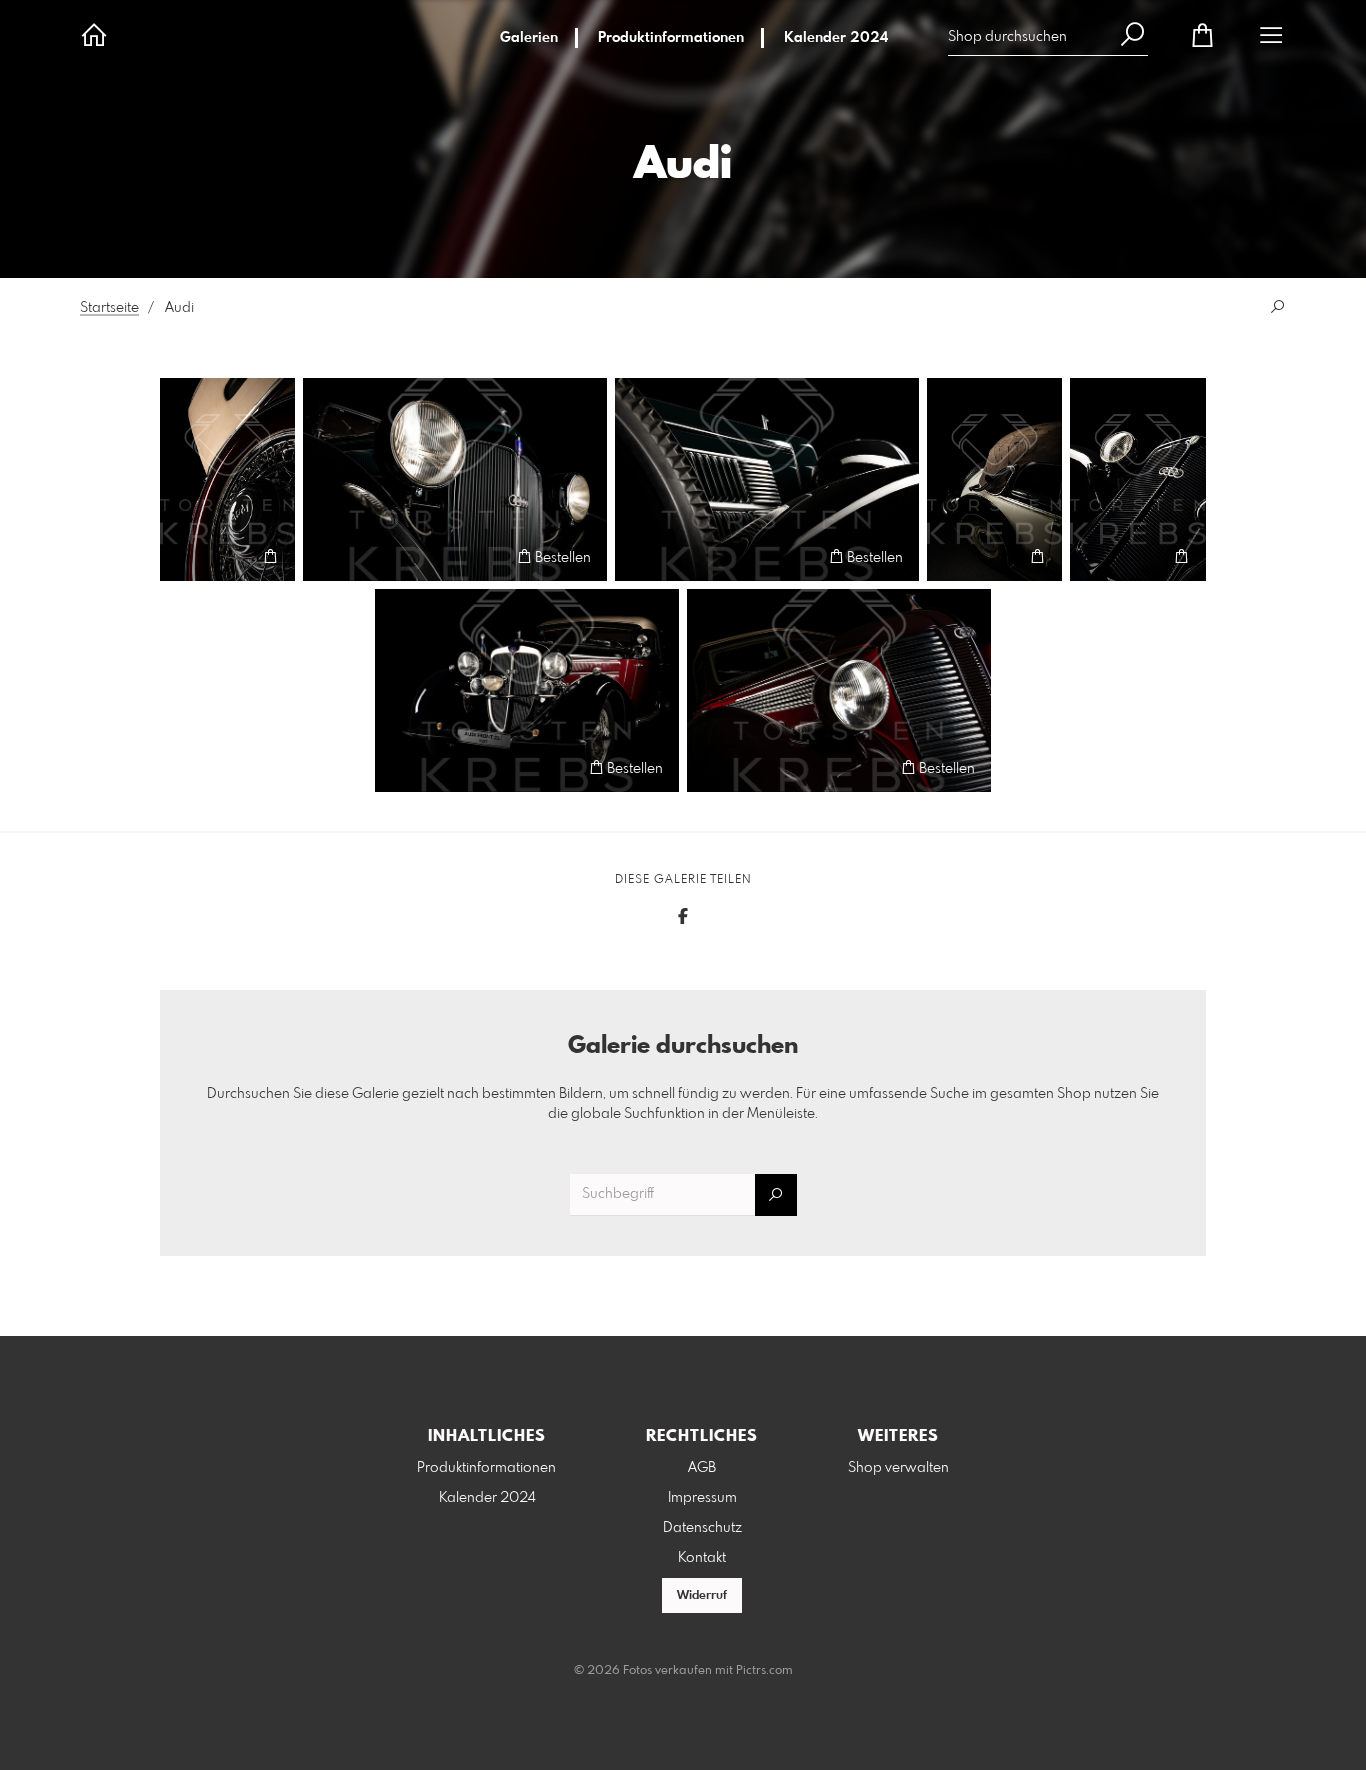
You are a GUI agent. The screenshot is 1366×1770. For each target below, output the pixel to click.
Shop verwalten (898, 1468)
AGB (702, 1468)
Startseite (109, 308)
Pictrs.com (764, 1671)
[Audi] (455, 479)
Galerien (529, 38)
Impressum (702, 1498)
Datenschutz (702, 1528)
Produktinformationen (671, 38)
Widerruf (702, 1596)
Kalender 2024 (836, 38)
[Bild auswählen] (184, 556)
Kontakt (702, 1558)
